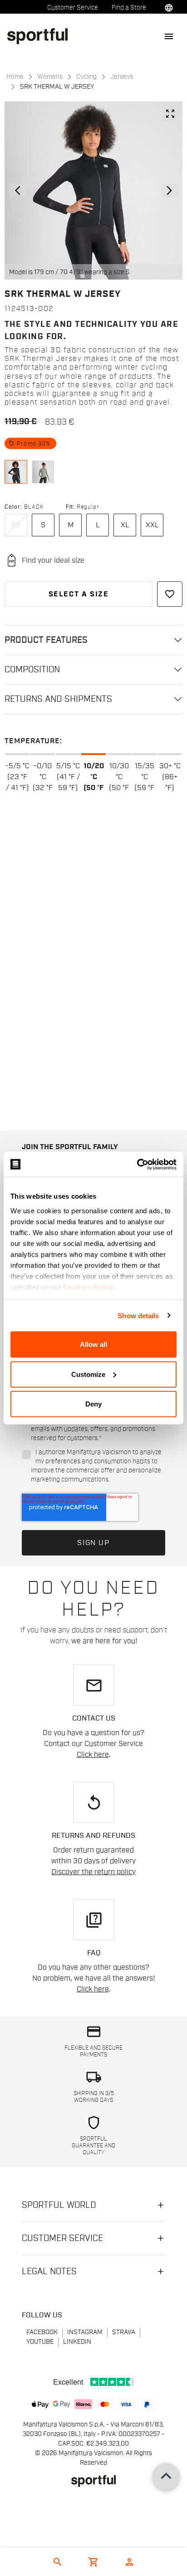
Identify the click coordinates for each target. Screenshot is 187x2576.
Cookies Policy (88, 1287)
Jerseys (122, 77)
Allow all (93, 1344)
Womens (50, 77)
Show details (138, 1315)
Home (15, 77)
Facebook (42, 2332)
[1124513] (16, 472)
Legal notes (49, 2271)
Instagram (85, 2332)
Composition (32, 670)
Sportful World (59, 2205)
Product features (46, 640)
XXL (152, 525)
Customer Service (73, 8)
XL (125, 525)
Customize (88, 1374)
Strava (124, 2332)
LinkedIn (77, 2342)
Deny (93, 1404)
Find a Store (129, 8)
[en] (41, 36)
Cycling (86, 77)
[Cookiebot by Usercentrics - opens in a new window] (137, 1164)
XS (16, 525)
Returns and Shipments (58, 699)
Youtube (40, 2342)
